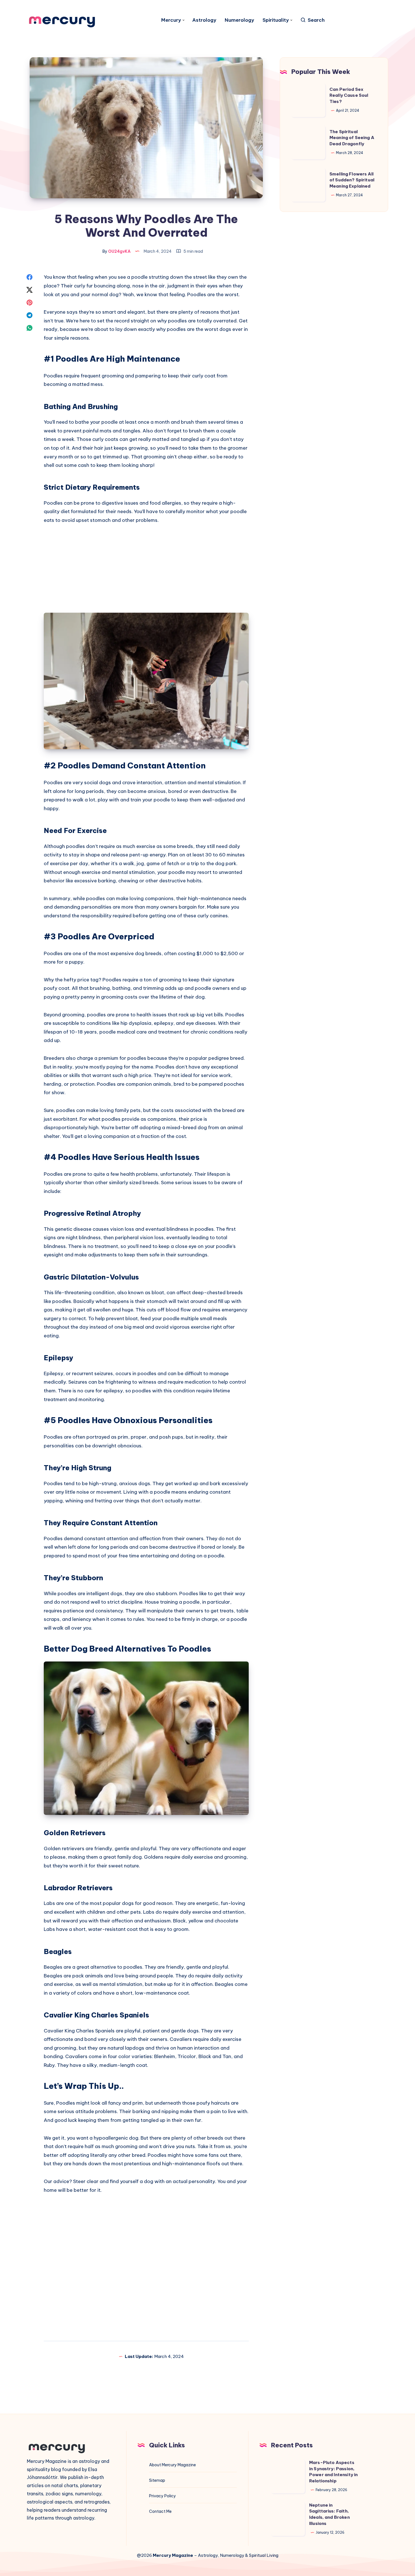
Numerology (239, 20)
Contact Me (160, 2511)
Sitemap (157, 2480)
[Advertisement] (146, 572)
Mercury (171, 20)
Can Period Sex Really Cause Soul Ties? (349, 95)
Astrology (204, 20)
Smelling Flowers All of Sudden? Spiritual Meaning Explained (352, 180)
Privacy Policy (162, 2496)
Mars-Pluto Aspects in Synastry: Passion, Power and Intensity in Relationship (333, 2472)
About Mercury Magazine (172, 2465)
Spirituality (276, 20)
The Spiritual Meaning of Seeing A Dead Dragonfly (352, 138)
